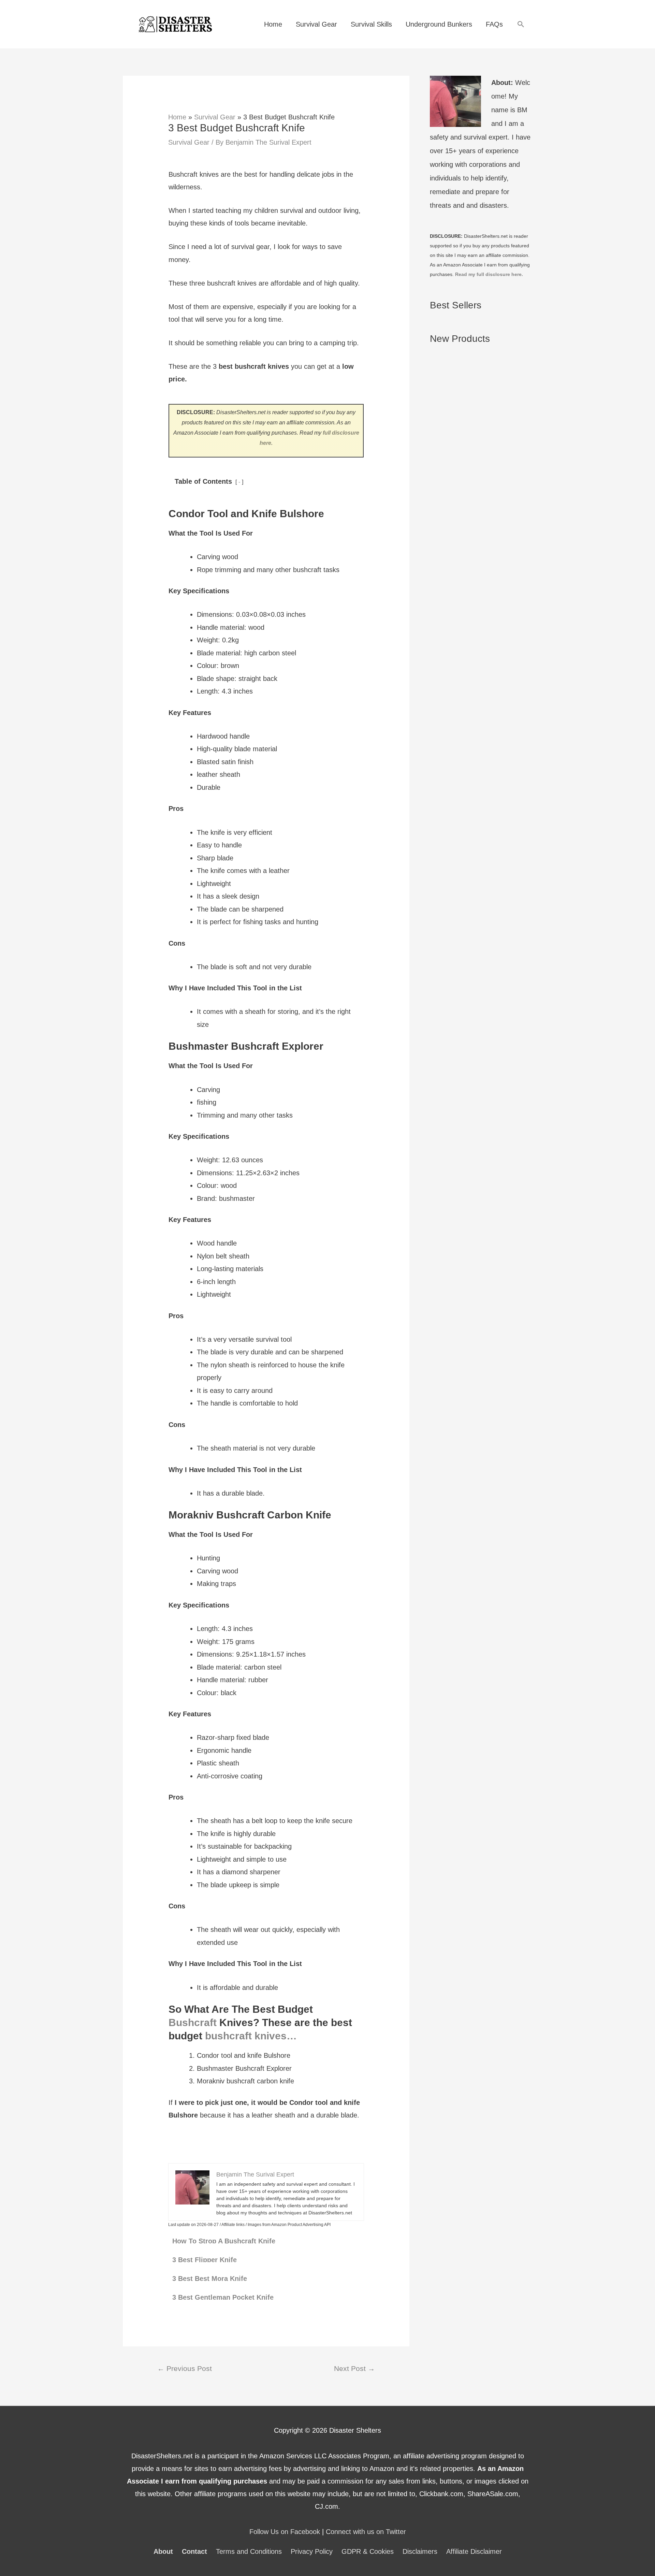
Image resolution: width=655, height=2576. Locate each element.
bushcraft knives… (251, 2036)
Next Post (354, 2369)
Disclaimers (420, 2551)
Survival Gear (316, 24)
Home (273, 24)
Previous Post (185, 2369)
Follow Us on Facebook (285, 2532)
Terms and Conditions (249, 2551)
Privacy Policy (312, 2551)
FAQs (494, 24)
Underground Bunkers (439, 24)
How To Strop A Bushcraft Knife (224, 2241)
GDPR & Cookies (368, 2551)
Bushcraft (193, 2022)
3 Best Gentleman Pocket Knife (223, 2297)
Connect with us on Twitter (366, 2532)
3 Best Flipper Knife (205, 2260)
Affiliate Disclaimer (474, 2551)
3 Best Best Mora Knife (210, 2279)
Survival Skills (371, 24)
